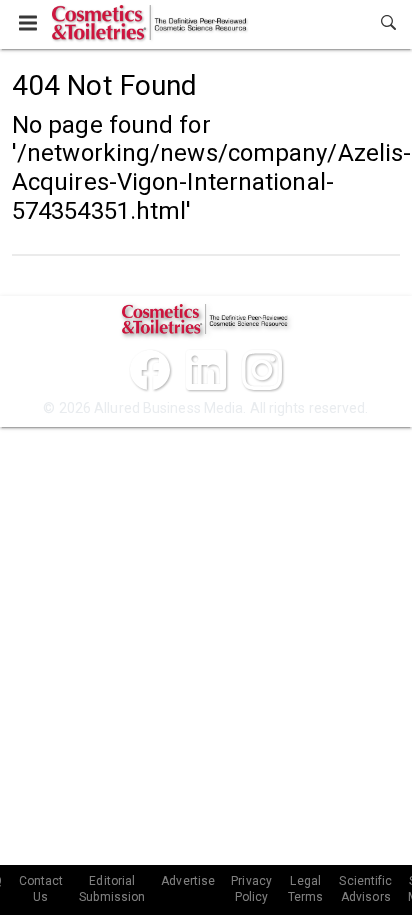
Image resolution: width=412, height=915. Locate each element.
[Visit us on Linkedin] (206, 370)
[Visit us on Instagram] (262, 370)
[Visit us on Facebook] (150, 370)
